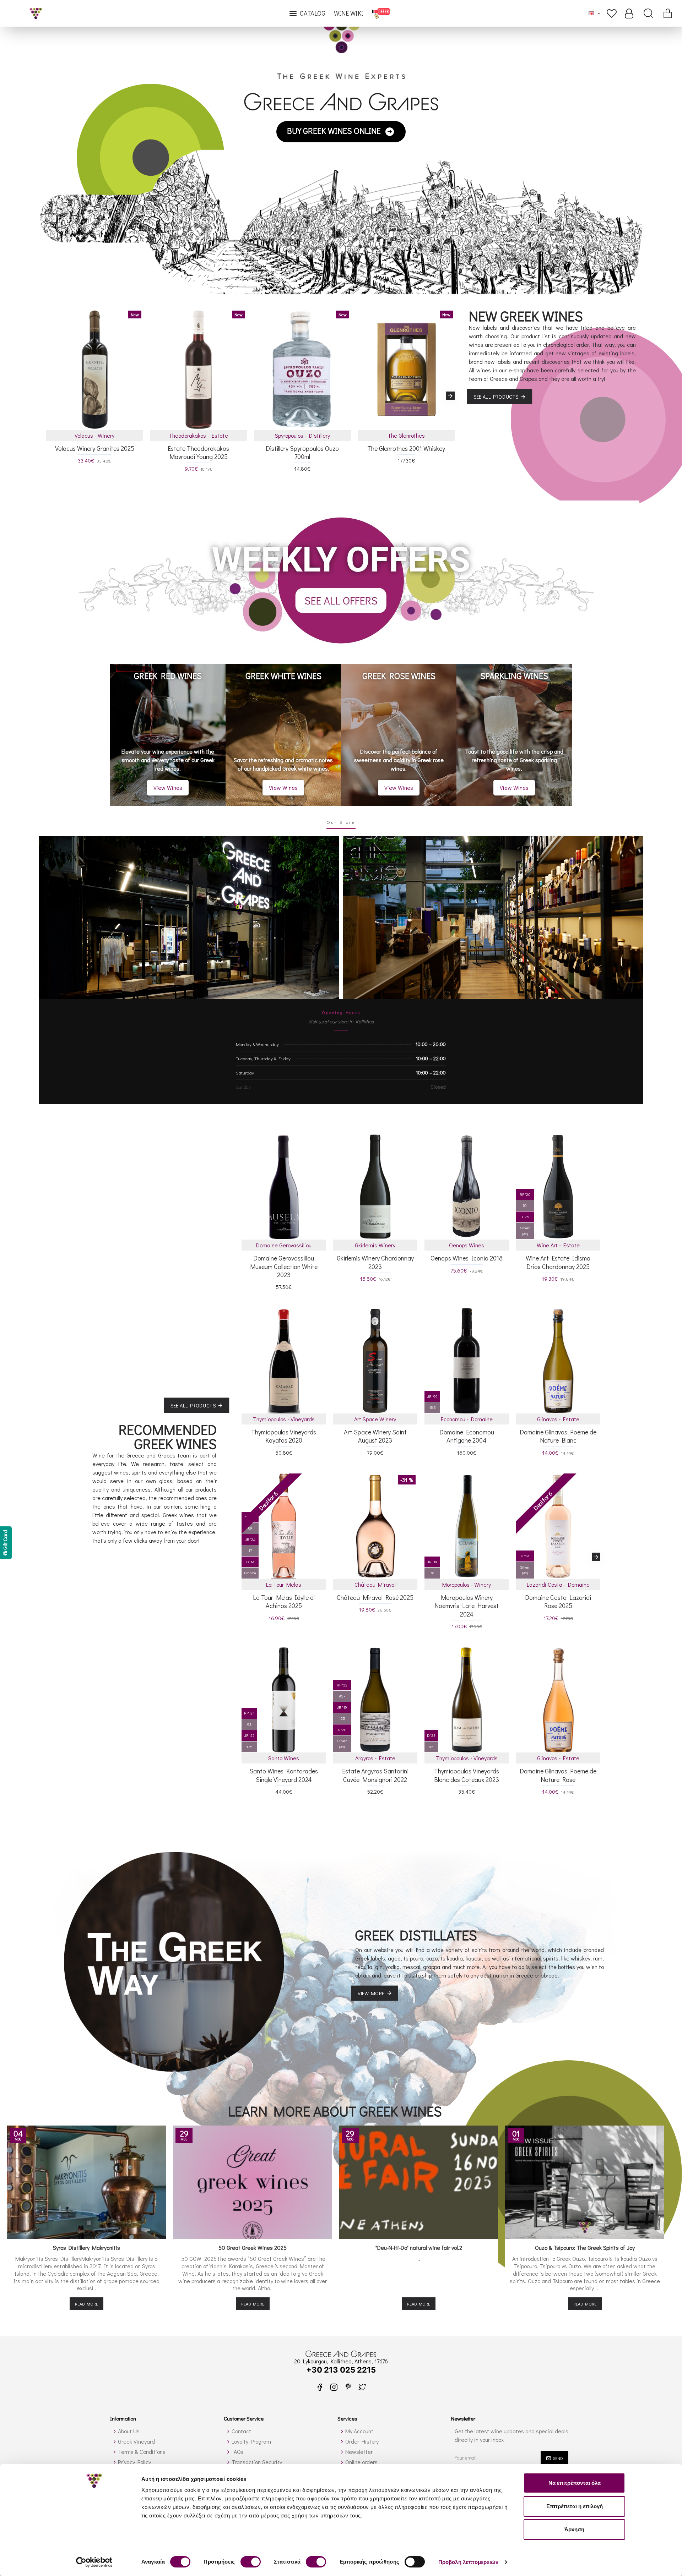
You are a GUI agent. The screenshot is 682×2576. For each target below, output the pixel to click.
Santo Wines (284, 1758)
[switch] (251, 2562)
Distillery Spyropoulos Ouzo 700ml (302, 453)
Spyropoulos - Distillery (302, 435)
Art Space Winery (375, 1419)
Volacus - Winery (94, 435)
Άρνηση (574, 2529)
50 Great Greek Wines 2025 (253, 2248)
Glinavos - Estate (558, 1419)
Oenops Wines (467, 1245)
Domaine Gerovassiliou (284, 1245)
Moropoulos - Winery (467, 1584)
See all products (496, 396)
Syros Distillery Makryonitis (86, 2248)
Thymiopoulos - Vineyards (284, 1419)
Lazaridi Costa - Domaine (558, 1584)
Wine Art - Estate (558, 1245)
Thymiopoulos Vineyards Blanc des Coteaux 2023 (467, 1775)
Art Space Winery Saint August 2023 (375, 1436)
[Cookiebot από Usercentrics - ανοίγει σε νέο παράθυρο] (94, 2562)
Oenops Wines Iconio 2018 (467, 1258)
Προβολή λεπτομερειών (468, 2562)
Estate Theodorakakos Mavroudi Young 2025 (198, 453)
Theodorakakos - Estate (198, 435)
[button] (50, 396)
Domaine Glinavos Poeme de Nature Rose (558, 1775)
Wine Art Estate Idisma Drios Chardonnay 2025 (558, 1262)
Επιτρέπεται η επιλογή (575, 2506)
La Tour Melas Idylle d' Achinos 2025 (284, 1602)
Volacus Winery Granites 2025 (95, 449)
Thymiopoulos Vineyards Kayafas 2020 (284, 1436)
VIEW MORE (371, 1993)
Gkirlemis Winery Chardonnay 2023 (375, 1262)
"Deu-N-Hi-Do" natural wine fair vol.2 (419, 2248)
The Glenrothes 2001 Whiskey (406, 449)
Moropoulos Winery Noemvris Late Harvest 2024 (467, 1606)
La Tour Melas (284, 1584)
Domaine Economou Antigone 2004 (467, 1436)
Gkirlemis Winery (375, 1245)
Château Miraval (375, 1584)
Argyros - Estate (375, 1758)
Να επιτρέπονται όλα (575, 2483)
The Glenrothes (406, 435)
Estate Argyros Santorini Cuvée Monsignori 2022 (375, 1775)
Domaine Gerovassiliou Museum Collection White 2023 (284, 1267)
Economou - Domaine (467, 1419)
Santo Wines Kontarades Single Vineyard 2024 (284, 1775)
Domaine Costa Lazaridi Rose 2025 (558, 1602)
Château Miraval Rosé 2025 (375, 1598)
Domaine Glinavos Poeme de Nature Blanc (558, 1436)
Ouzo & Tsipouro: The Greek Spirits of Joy (585, 2248)
